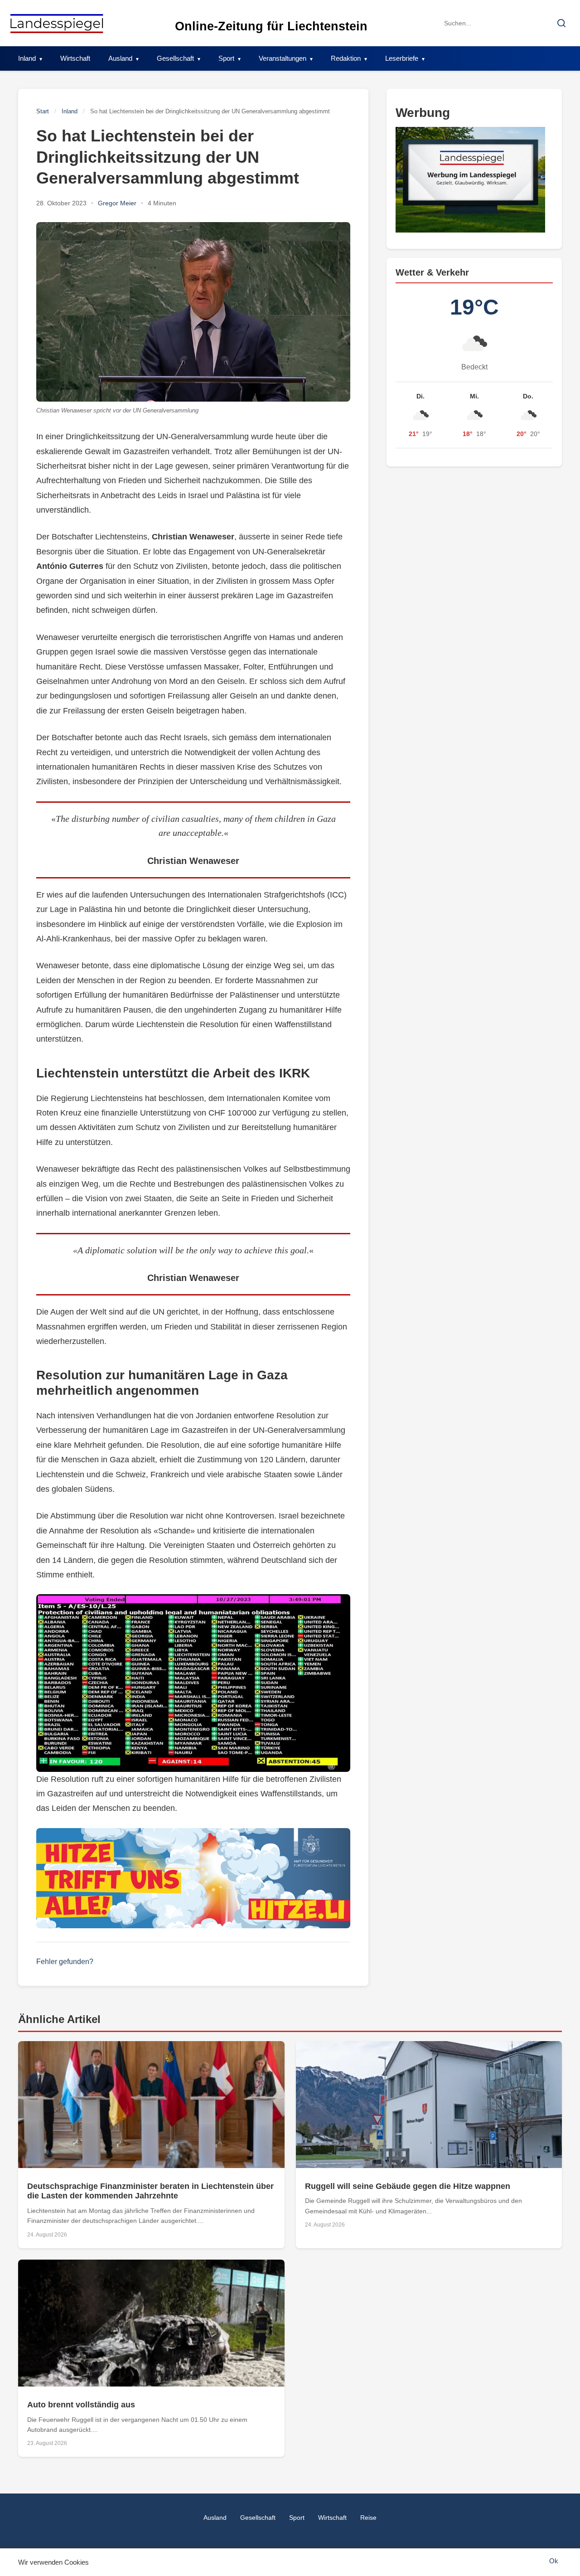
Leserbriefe (402, 58)
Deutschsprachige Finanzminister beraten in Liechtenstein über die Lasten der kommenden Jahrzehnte (150, 2191)
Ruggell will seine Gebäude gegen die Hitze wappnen (408, 2186)
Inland (27, 58)
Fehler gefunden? (65, 1962)
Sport (226, 58)
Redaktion (346, 58)
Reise (368, 2518)
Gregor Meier (117, 203)
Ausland (120, 58)
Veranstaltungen (283, 58)
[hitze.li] (193, 1878)
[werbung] (474, 180)
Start (43, 111)
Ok (554, 2561)
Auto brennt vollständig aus (81, 2405)
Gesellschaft (175, 58)
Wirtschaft (75, 58)
